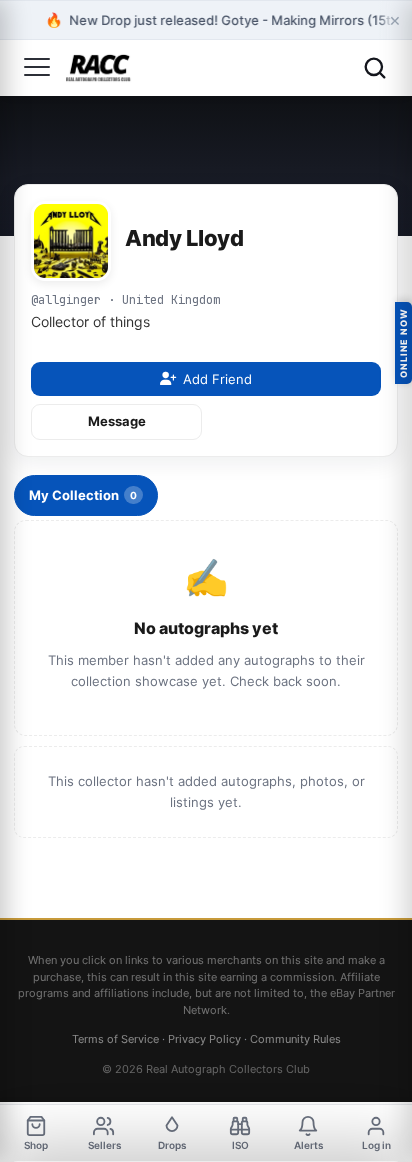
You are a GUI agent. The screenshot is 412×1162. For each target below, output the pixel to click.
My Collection (83, 495)
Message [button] (117, 421)
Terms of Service (115, 1039)
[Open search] (375, 68)
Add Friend (217, 379)
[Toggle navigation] (37, 68)
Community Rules (295, 1039)
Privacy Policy (204, 1039)
